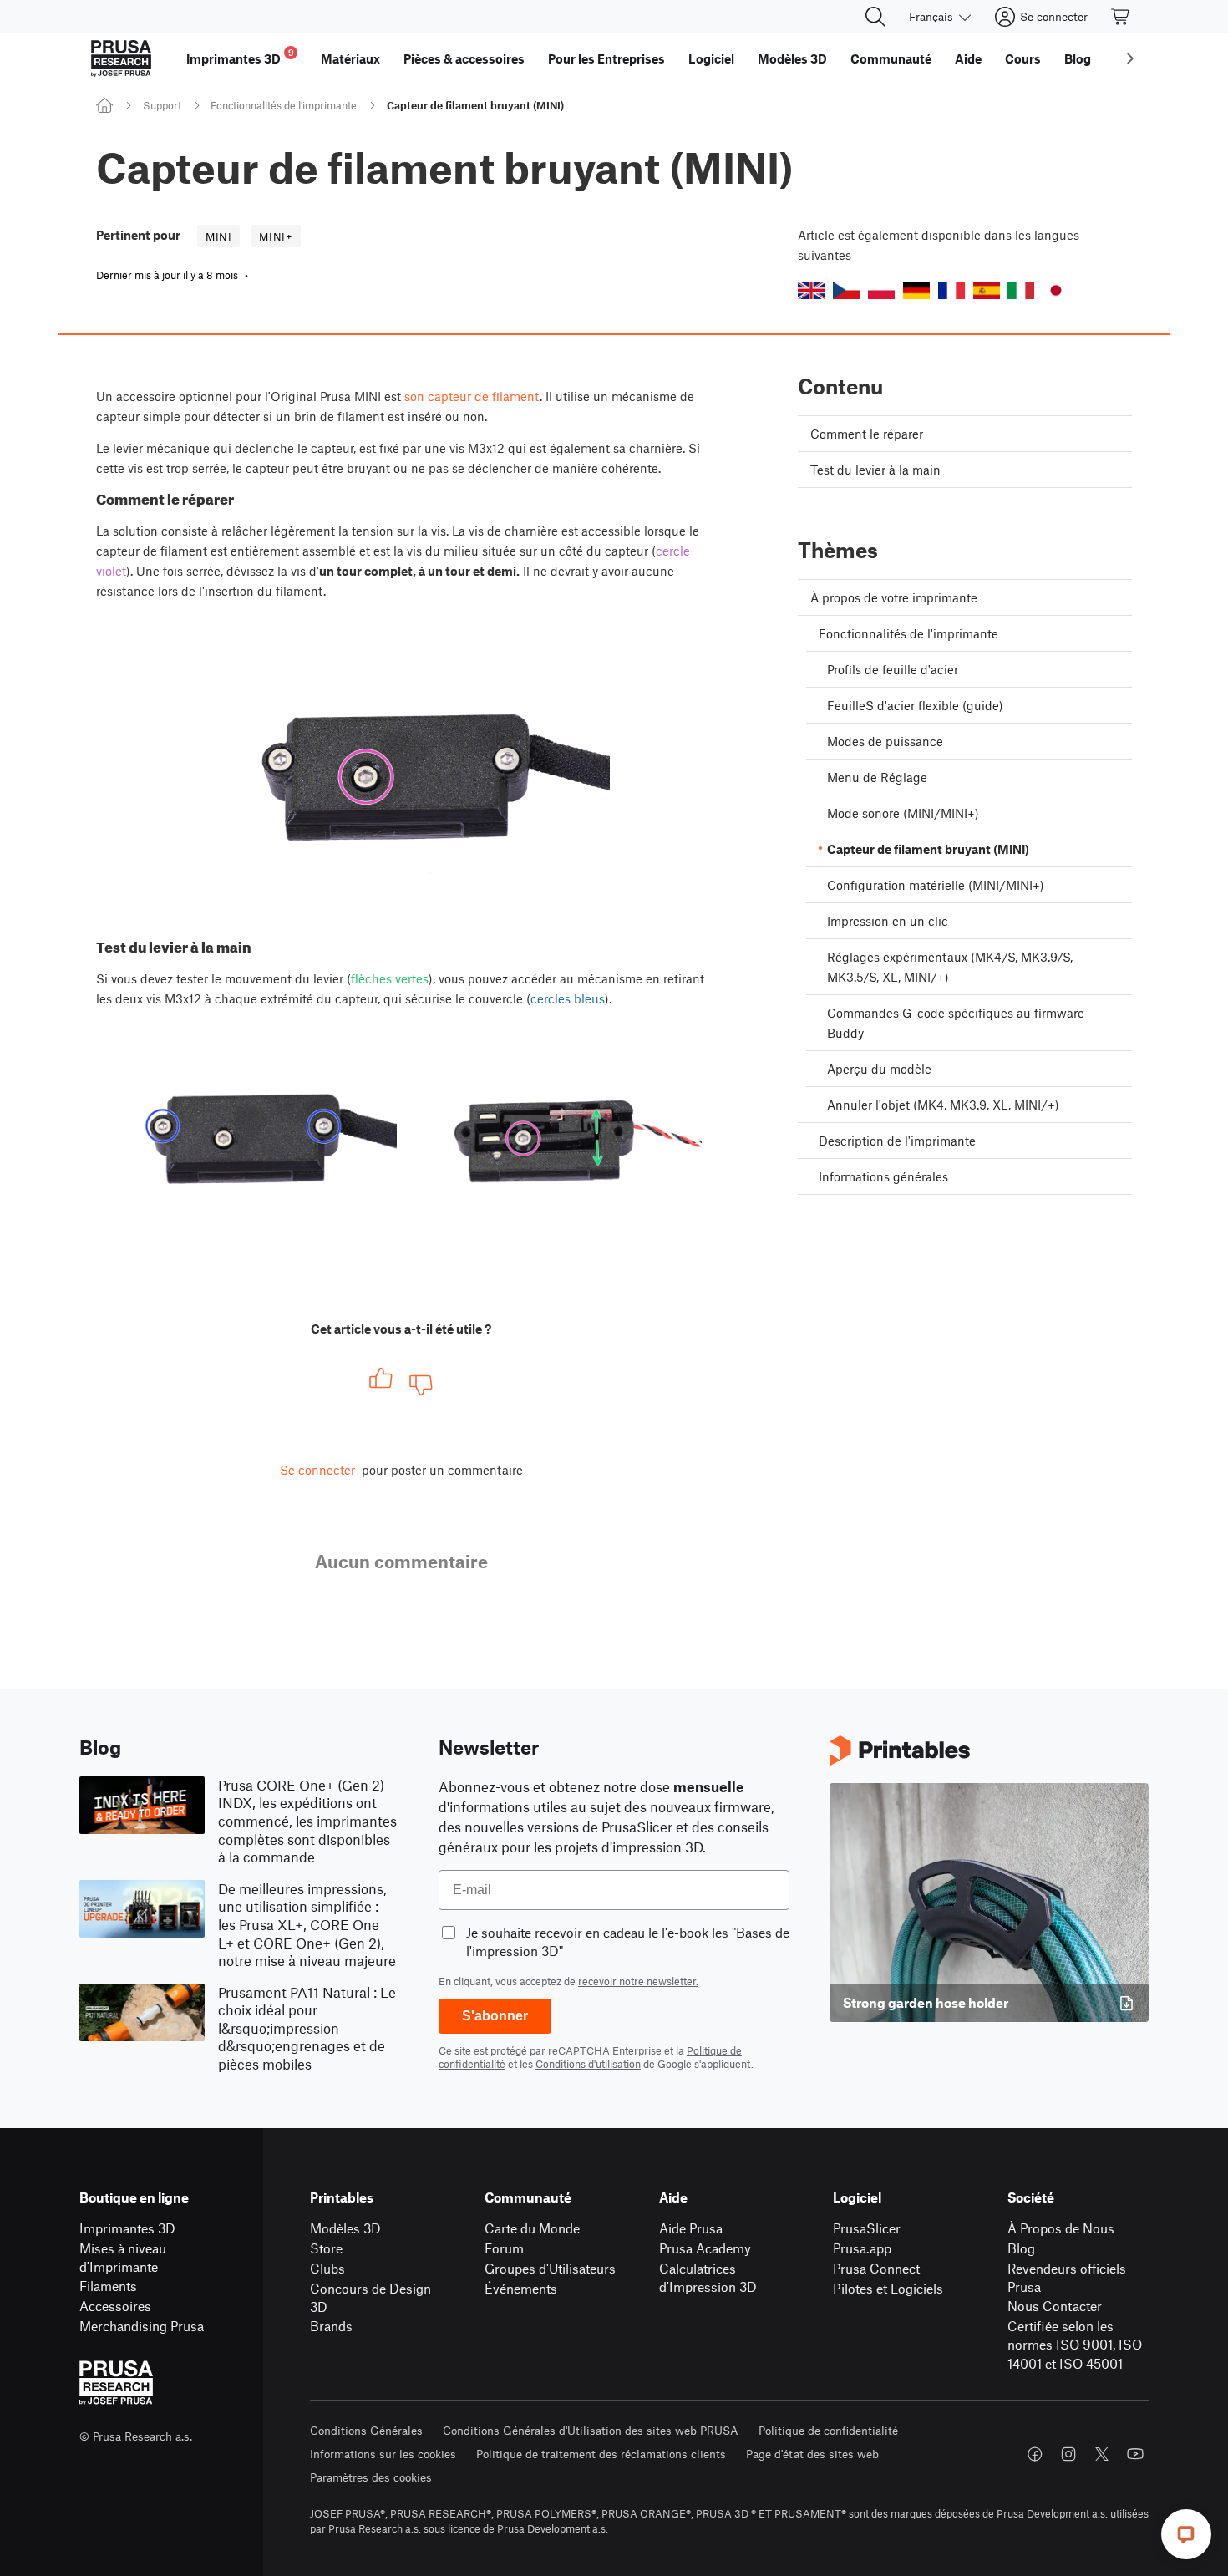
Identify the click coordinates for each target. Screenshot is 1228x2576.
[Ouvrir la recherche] (875, 17)
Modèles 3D (345, 2228)
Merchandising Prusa (142, 2326)
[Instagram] (1068, 2454)
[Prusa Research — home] (121, 58)
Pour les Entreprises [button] (606, 58)
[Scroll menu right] (1130, 58)
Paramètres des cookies (371, 2477)
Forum (504, 2248)
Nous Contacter (1055, 2306)
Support (162, 105)
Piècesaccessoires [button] (464, 58)
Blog (1021, 2248)
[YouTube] (1135, 2454)
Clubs (327, 2268)
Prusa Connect (876, 2268)
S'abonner (495, 2016)
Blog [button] (1078, 58)
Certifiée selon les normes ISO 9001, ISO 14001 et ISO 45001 (1075, 2345)
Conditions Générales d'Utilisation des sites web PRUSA (591, 2430)
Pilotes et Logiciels (888, 2288)
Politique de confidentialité (828, 2430)
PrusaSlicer (867, 2228)
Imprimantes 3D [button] (240, 56)
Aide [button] (968, 58)
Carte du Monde (532, 2228)
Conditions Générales (366, 2430)
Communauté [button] (891, 58)
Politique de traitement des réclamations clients (601, 2454)
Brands (331, 2326)
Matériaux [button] (350, 58)
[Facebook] (1035, 2454)
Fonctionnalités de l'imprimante (284, 105)
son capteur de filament (472, 396)
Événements (521, 2288)
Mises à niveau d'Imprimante (123, 2258)
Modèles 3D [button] (792, 58)
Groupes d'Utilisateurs (550, 2268)
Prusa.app (862, 2248)
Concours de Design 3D (370, 2298)
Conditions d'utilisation (588, 2064)
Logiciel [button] (711, 58)
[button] (811, 290)
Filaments (108, 2286)
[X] (1102, 2454)
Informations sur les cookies (383, 2454)
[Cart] (1121, 17)
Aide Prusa (691, 2228)
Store (326, 2248)
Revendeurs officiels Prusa (1067, 2278)
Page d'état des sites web (812, 2454)
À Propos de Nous (1061, 2228)
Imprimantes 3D (127, 2228)
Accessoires (115, 2306)
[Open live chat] (1186, 2534)
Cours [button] (1023, 58)
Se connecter (317, 1470)
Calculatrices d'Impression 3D (708, 2278)
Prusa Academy (705, 2248)
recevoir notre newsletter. (638, 1981)
